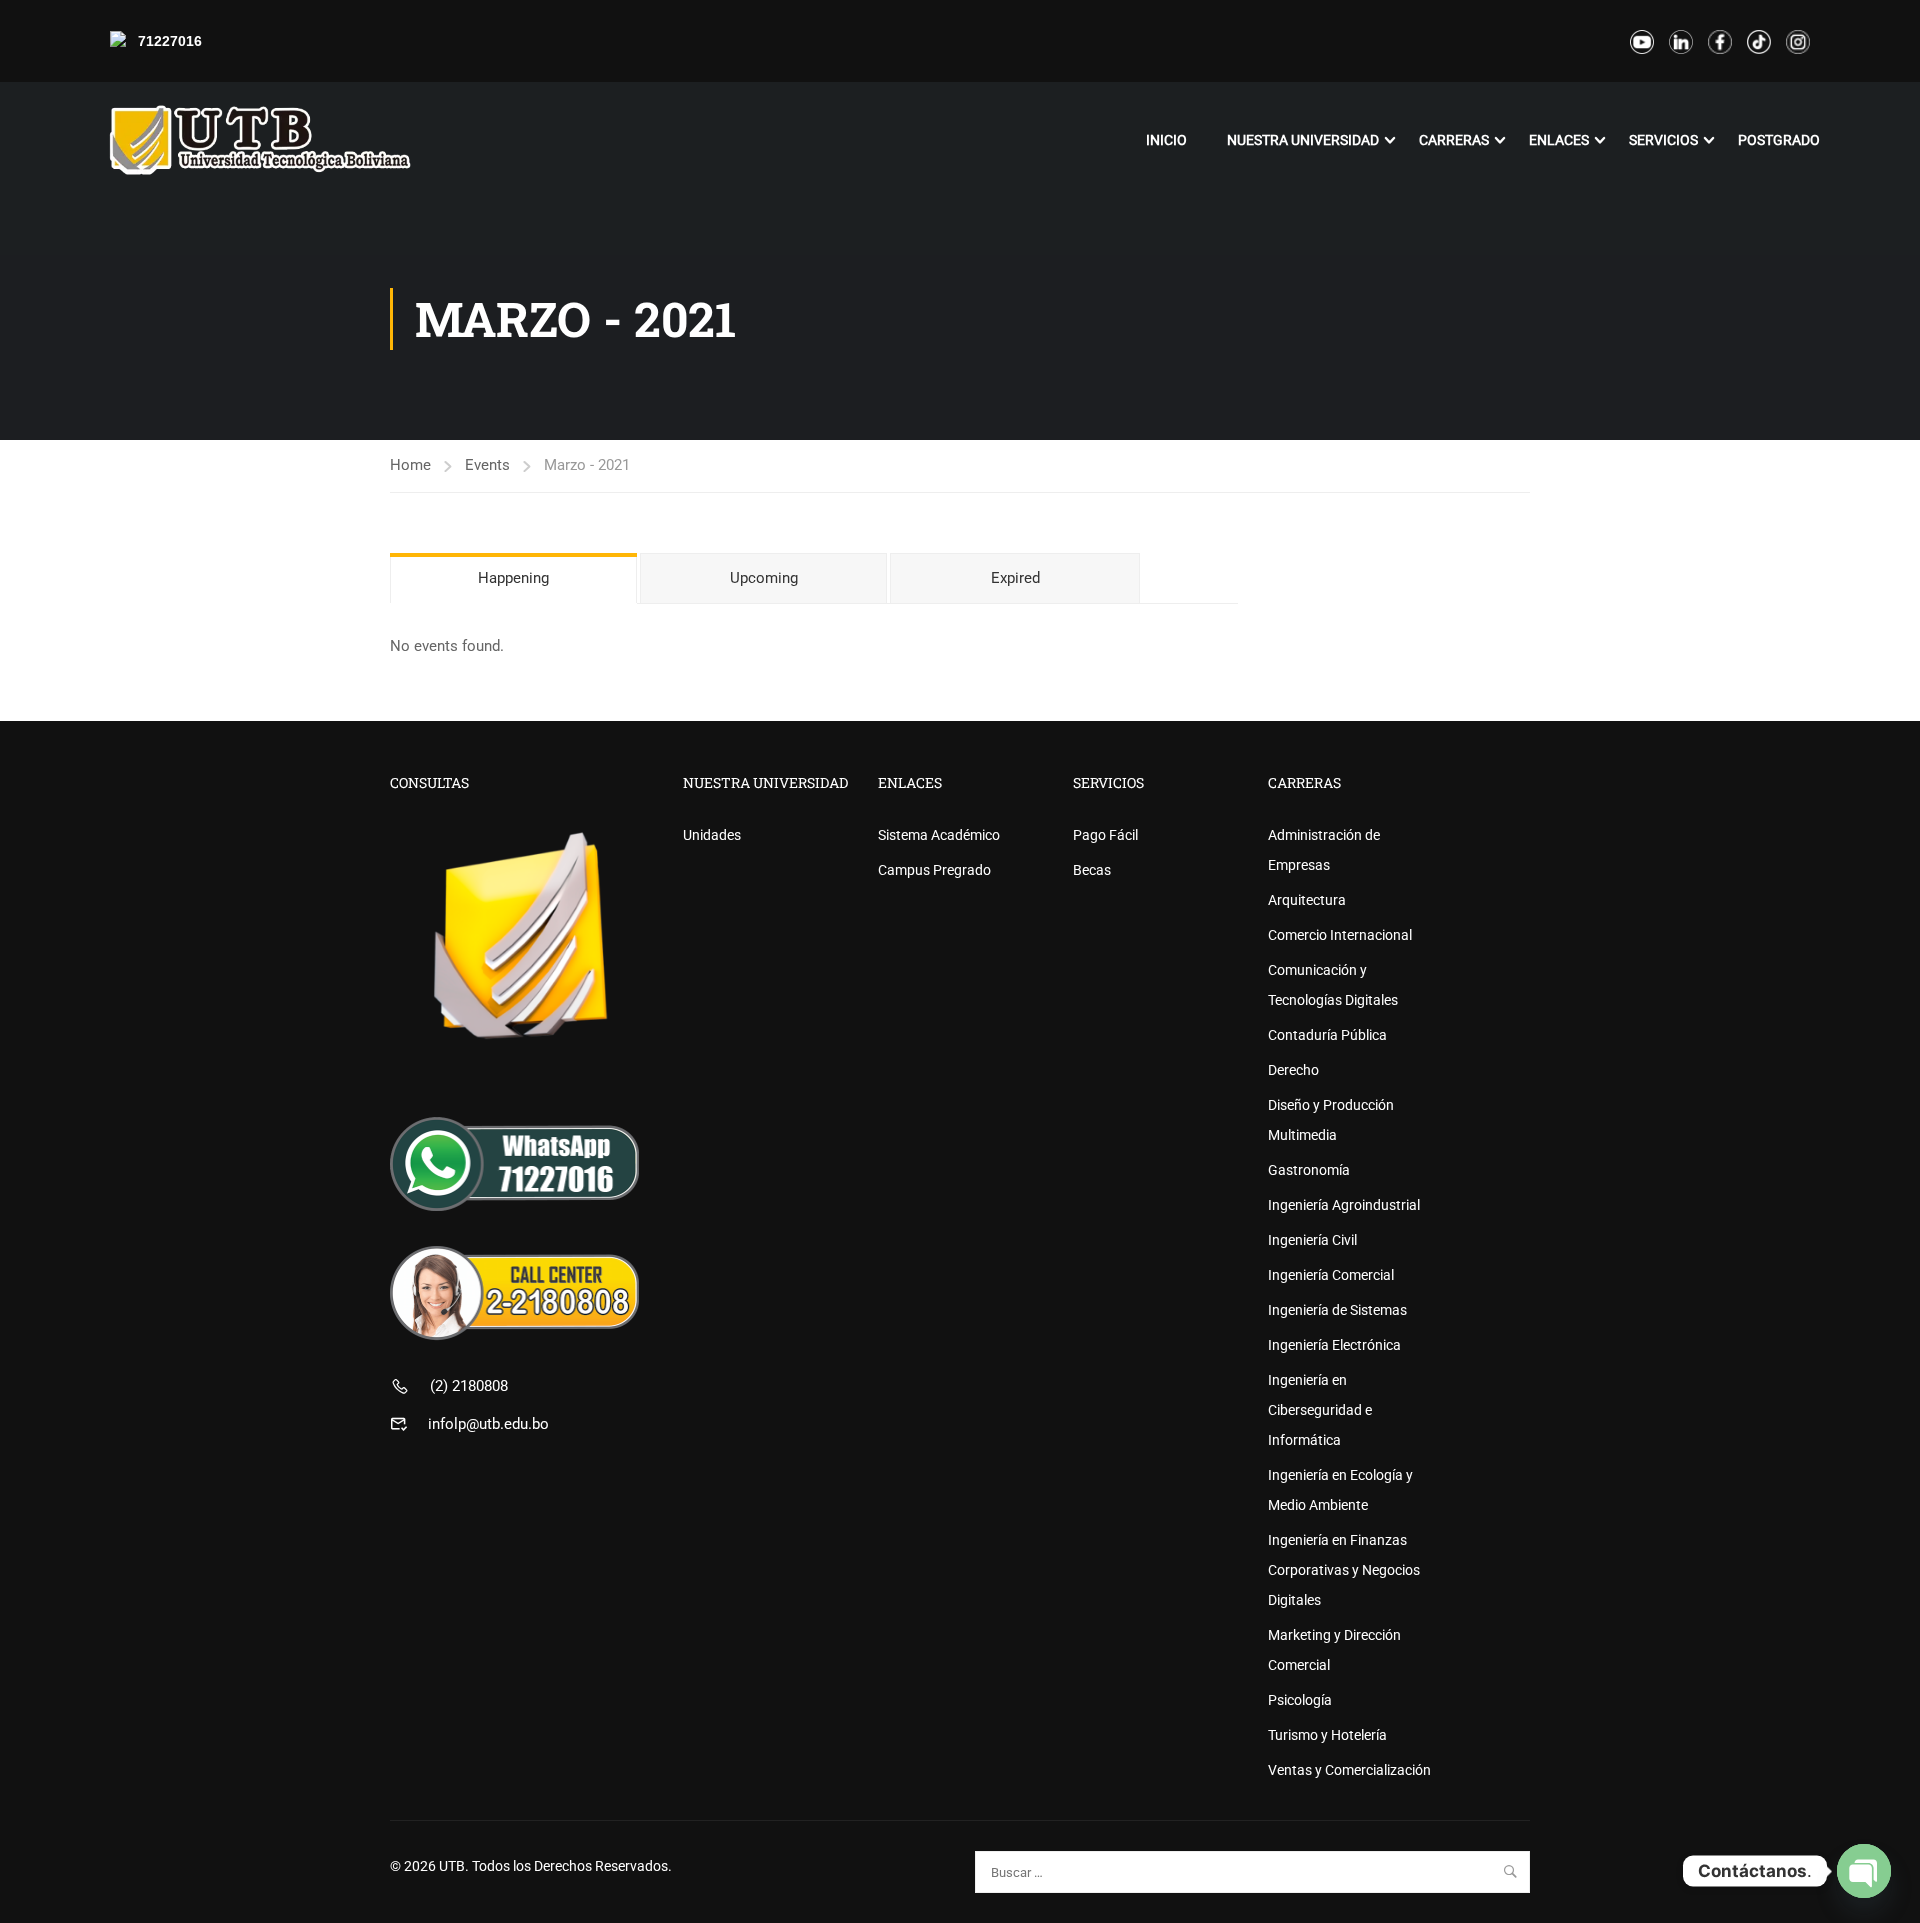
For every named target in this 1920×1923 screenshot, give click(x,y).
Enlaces (1559, 140)
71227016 (170, 41)
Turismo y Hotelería (1327, 1735)
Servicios (1663, 140)
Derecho (1293, 1070)
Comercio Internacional (1340, 935)
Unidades (712, 835)
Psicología (1300, 1700)
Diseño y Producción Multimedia (1331, 1120)
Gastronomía (1309, 1170)
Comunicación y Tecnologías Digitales (1333, 985)
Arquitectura (1307, 900)
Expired (1015, 578)
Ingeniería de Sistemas (1337, 1310)
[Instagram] (1798, 41)
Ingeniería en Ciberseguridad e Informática (1320, 1410)
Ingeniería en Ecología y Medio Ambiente (1340, 1490)
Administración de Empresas (1324, 850)
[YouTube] (1642, 41)
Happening (513, 578)
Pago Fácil (1105, 835)
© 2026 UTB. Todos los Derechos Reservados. (531, 1866)
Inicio (1166, 140)
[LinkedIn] (1681, 41)
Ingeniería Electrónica (1334, 1345)
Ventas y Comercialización (1349, 1770)
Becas (1092, 870)
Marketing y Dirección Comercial (1334, 1650)
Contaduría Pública (1327, 1035)
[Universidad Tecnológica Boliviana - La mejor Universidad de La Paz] (260, 140)
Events (487, 465)
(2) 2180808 (469, 1386)
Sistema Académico (939, 835)
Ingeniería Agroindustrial (1344, 1205)
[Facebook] (1720, 41)
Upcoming (764, 578)
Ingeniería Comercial (1331, 1275)
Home (410, 465)
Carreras (1454, 140)
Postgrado (1779, 140)
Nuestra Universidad (1303, 140)
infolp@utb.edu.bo (488, 1424)
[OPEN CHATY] (1864, 1871)
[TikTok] (1759, 41)
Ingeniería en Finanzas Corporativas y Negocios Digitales (1344, 1570)
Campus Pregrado (934, 870)
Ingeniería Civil (1312, 1240)
